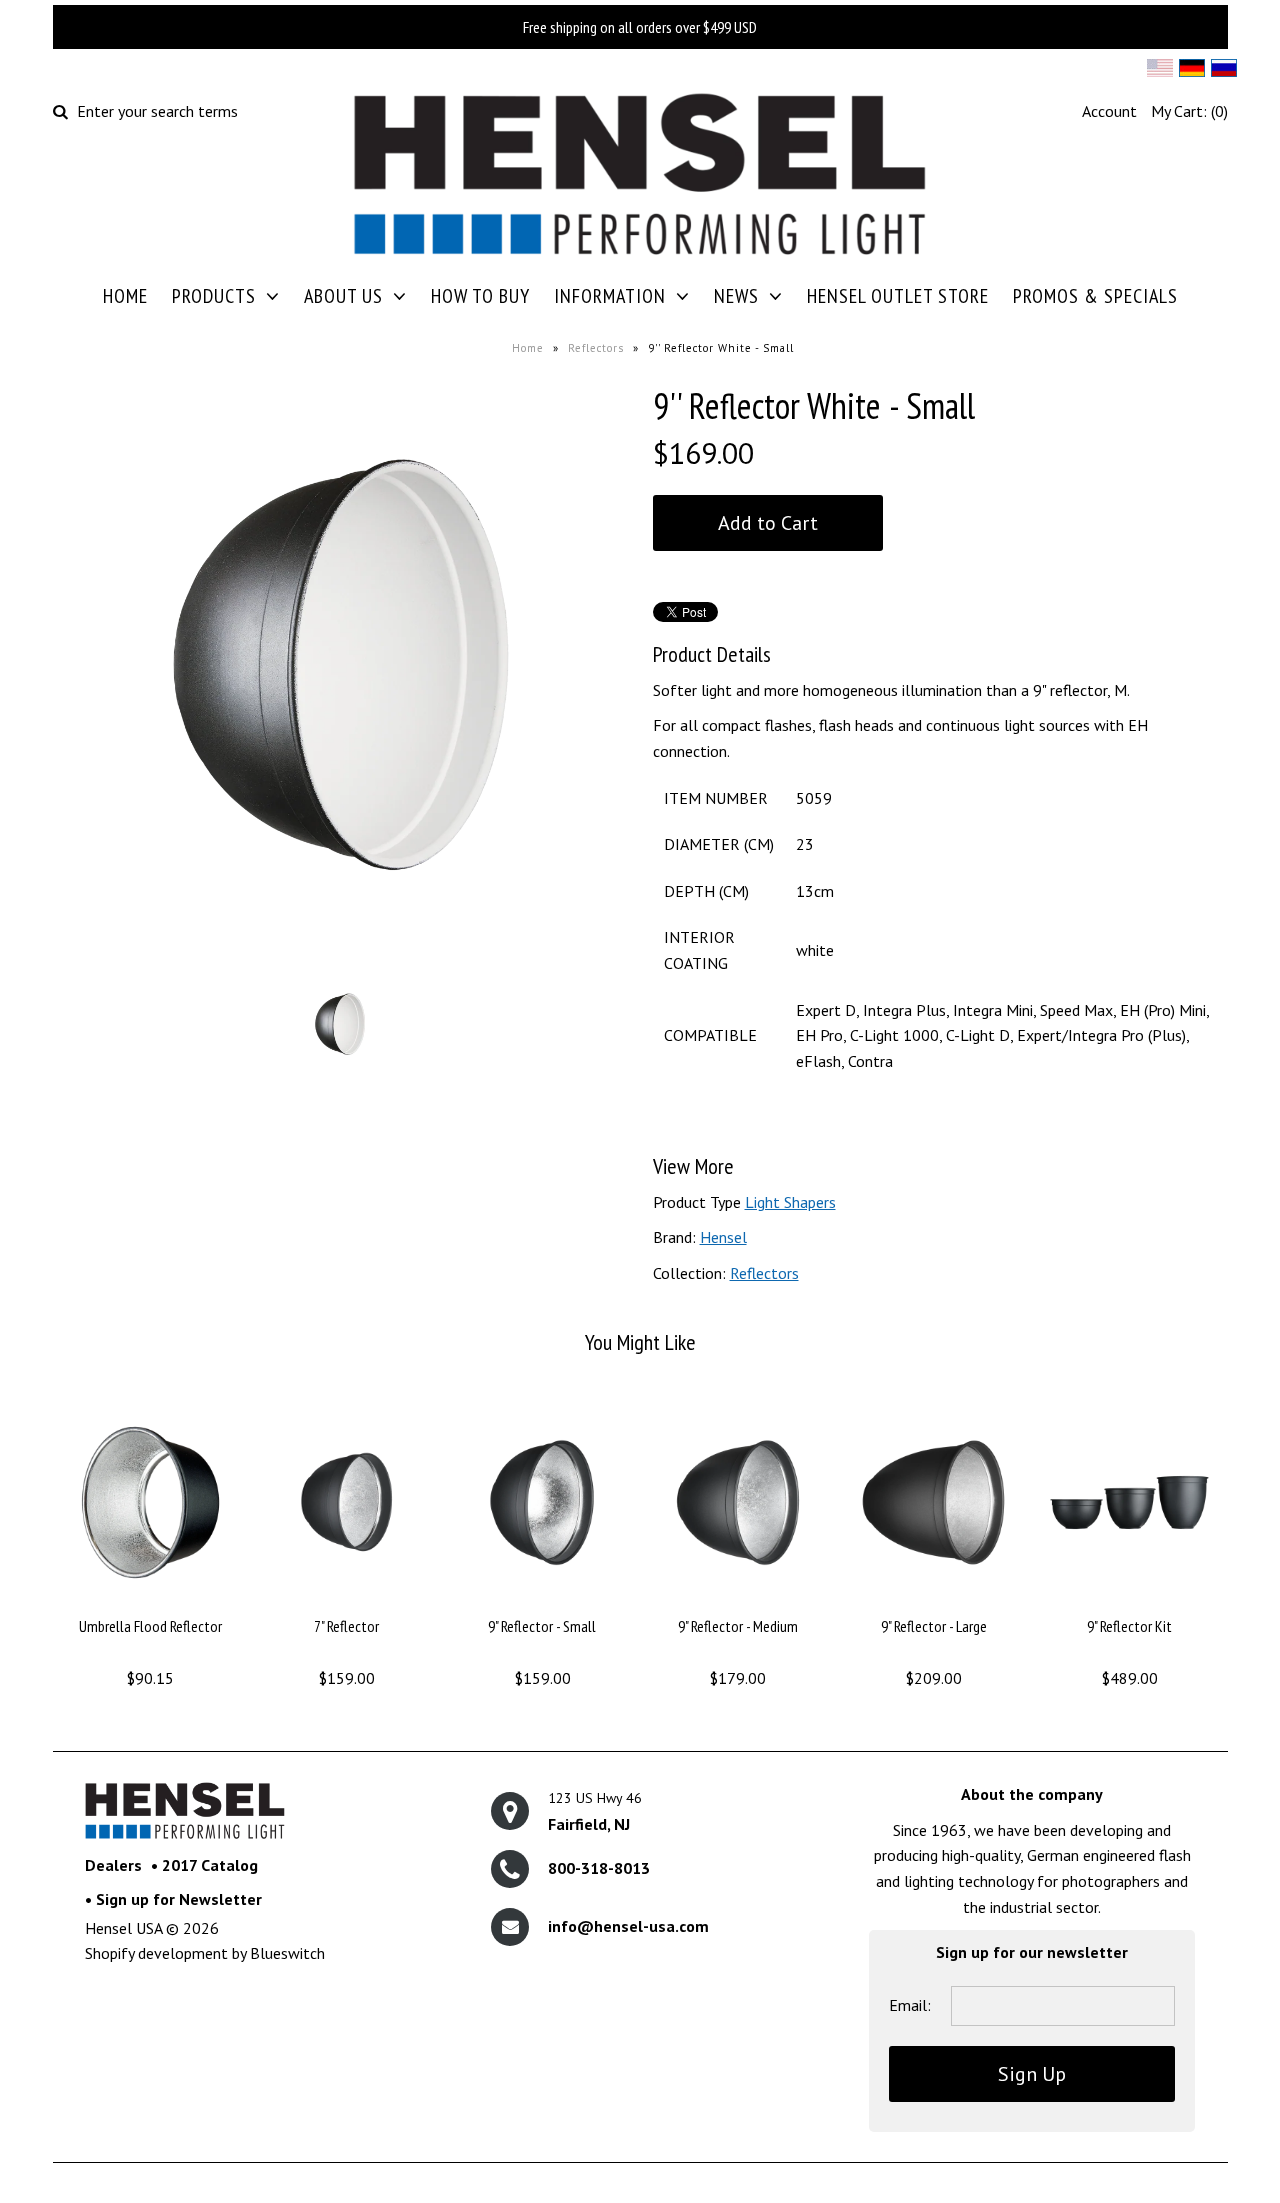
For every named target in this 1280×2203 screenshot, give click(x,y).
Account (1109, 111)
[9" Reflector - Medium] (737, 1602)
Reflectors (596, 348)
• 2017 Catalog (204, 1865)
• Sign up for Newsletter (173, 1899)
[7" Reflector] (346, 1602)
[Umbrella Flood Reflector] (150, 1602)
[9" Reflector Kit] (1129, 1602)
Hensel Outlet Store (898, 296)
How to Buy (480, 296)
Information (610, 296)
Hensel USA (123, 1928)
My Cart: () (1189, 111)
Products (214, 296)
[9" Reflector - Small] (541, 1602)
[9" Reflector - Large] (933, 1602)
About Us (343, 296)
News (736, 296)
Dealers (113, 1865)
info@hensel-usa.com (628, 1926)
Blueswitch (287, 1953)
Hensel (723, 1237)
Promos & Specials (1095, 296)
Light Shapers (790, 1202)
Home (125, 296)
